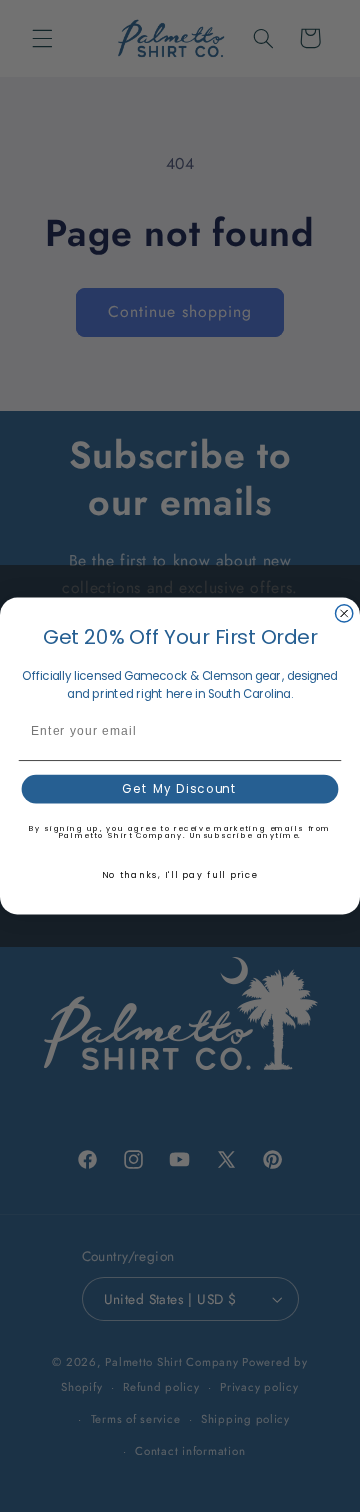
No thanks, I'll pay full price (180, 875)
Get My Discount (179, 789)
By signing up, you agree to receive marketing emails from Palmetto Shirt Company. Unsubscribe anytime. (180, 832)
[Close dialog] (344, 613)
